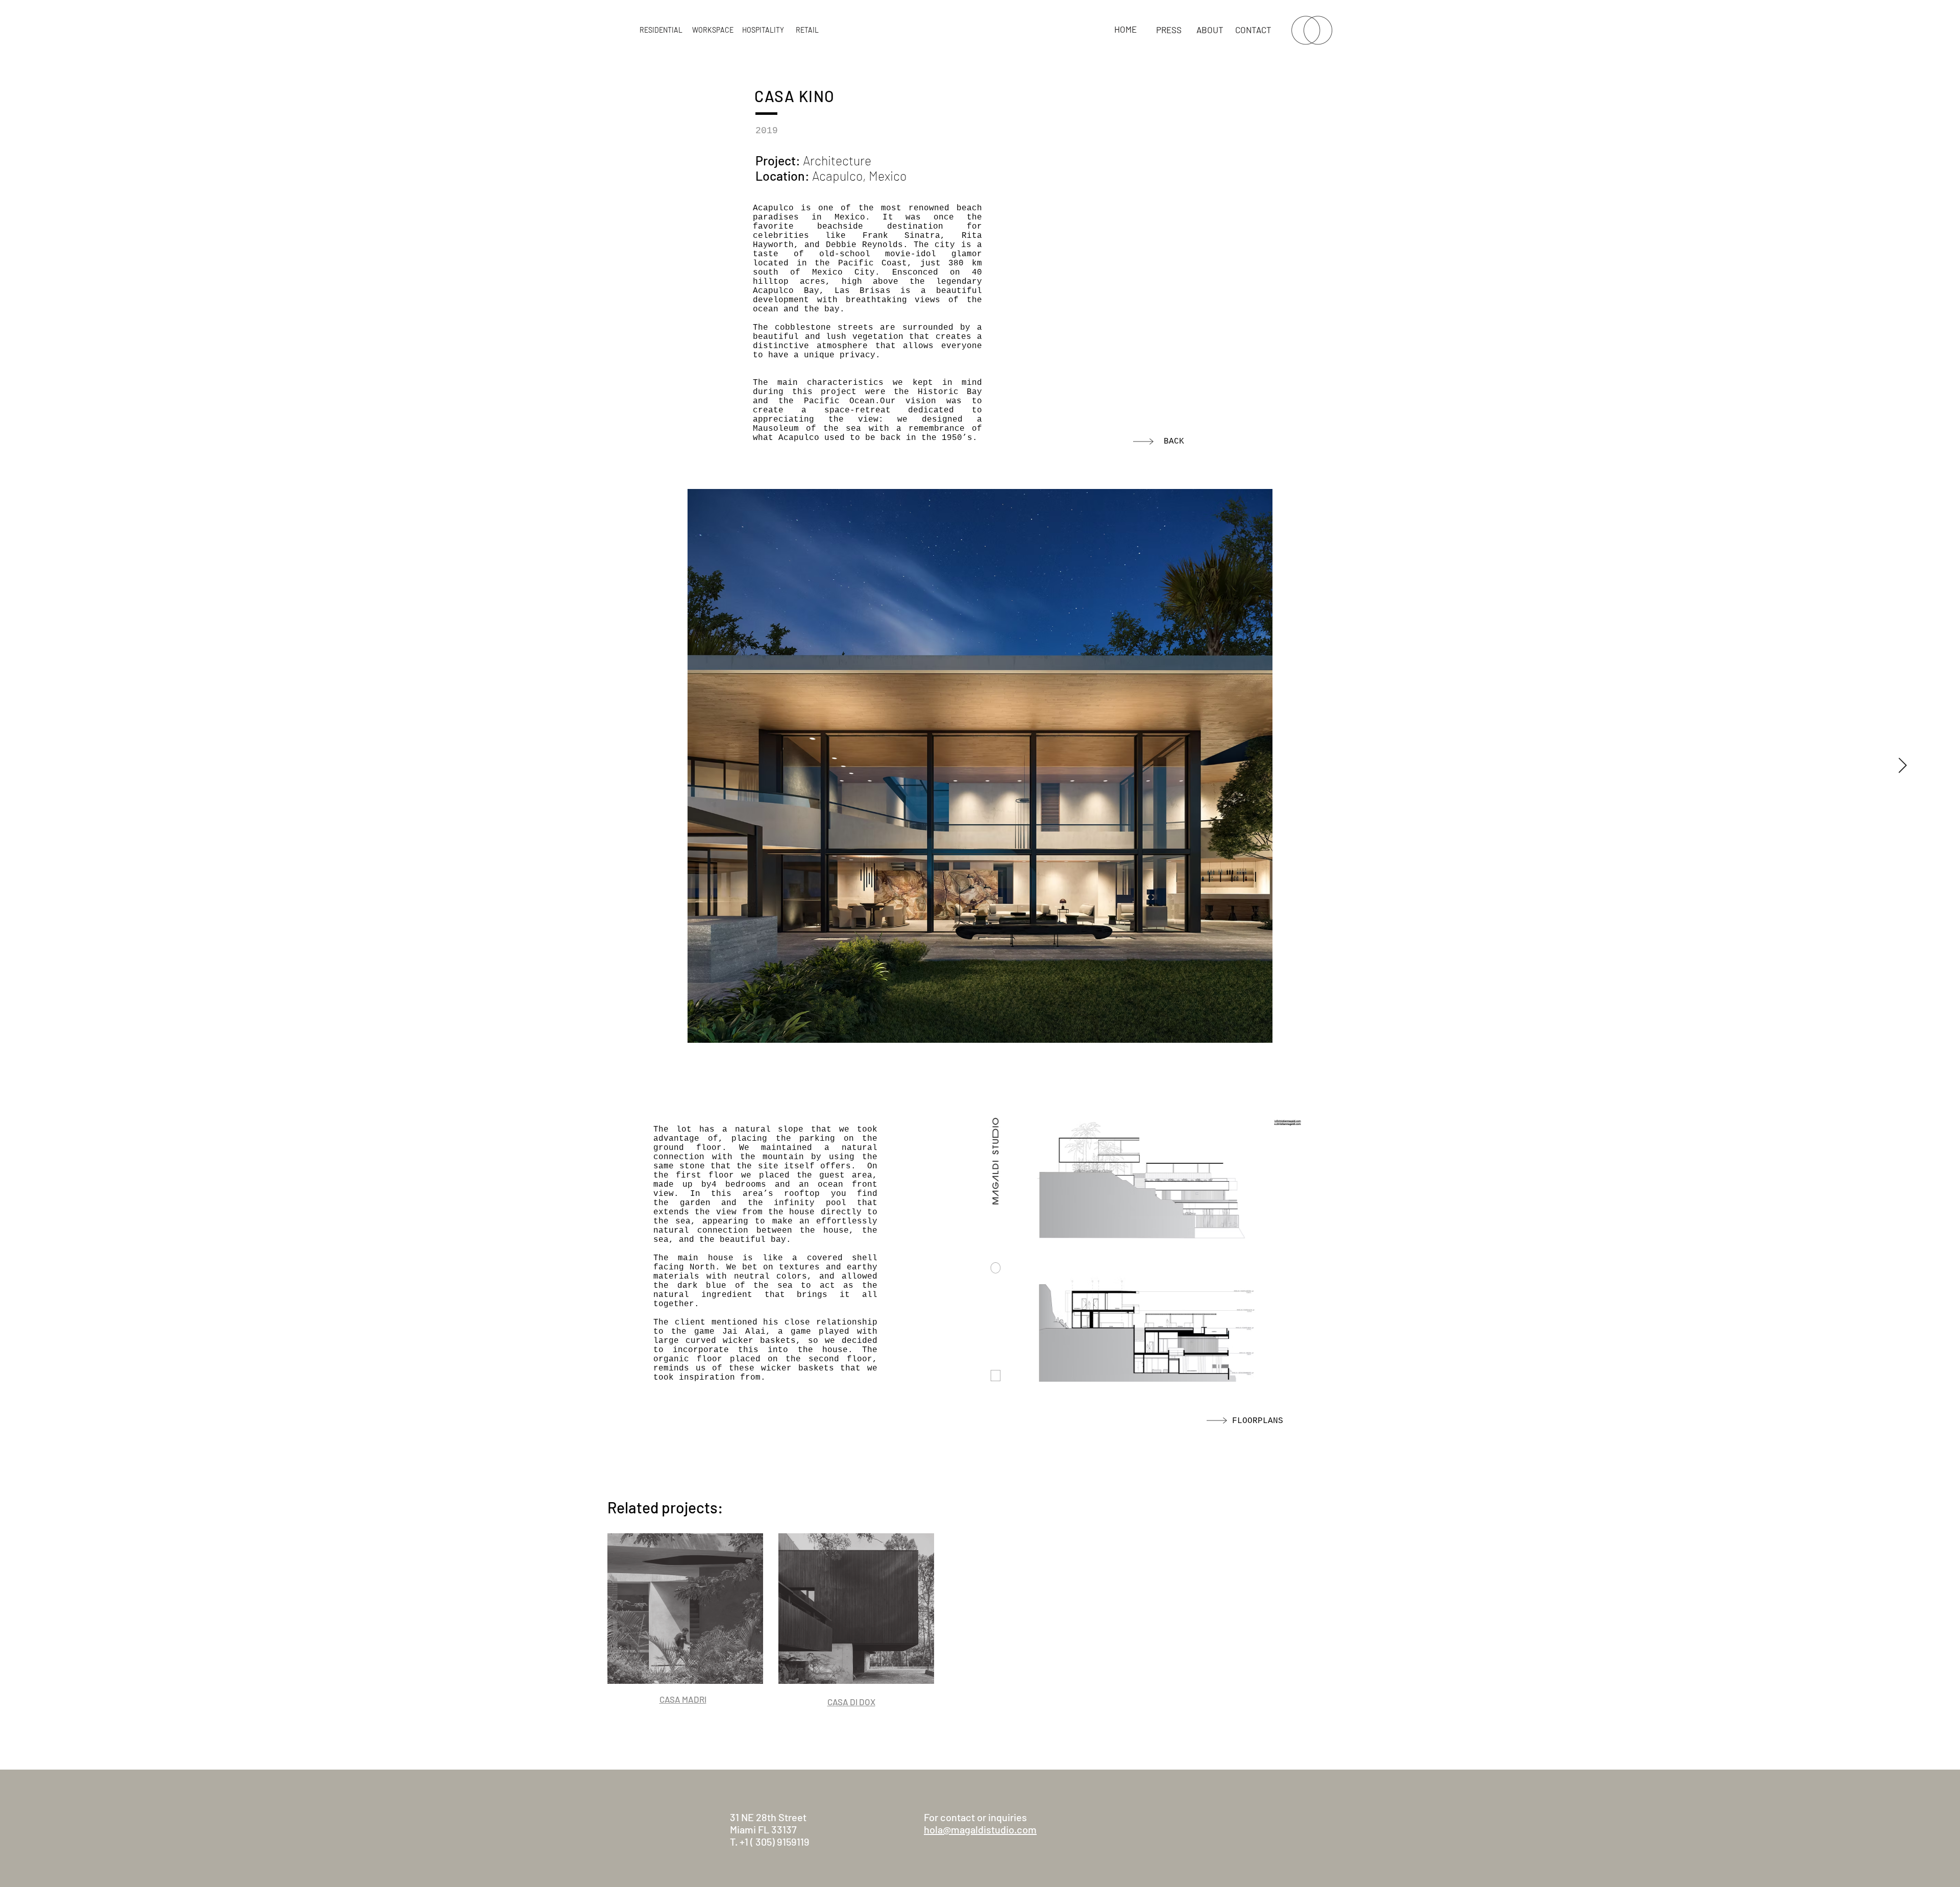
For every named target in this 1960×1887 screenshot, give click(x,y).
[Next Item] (1903, 766)
